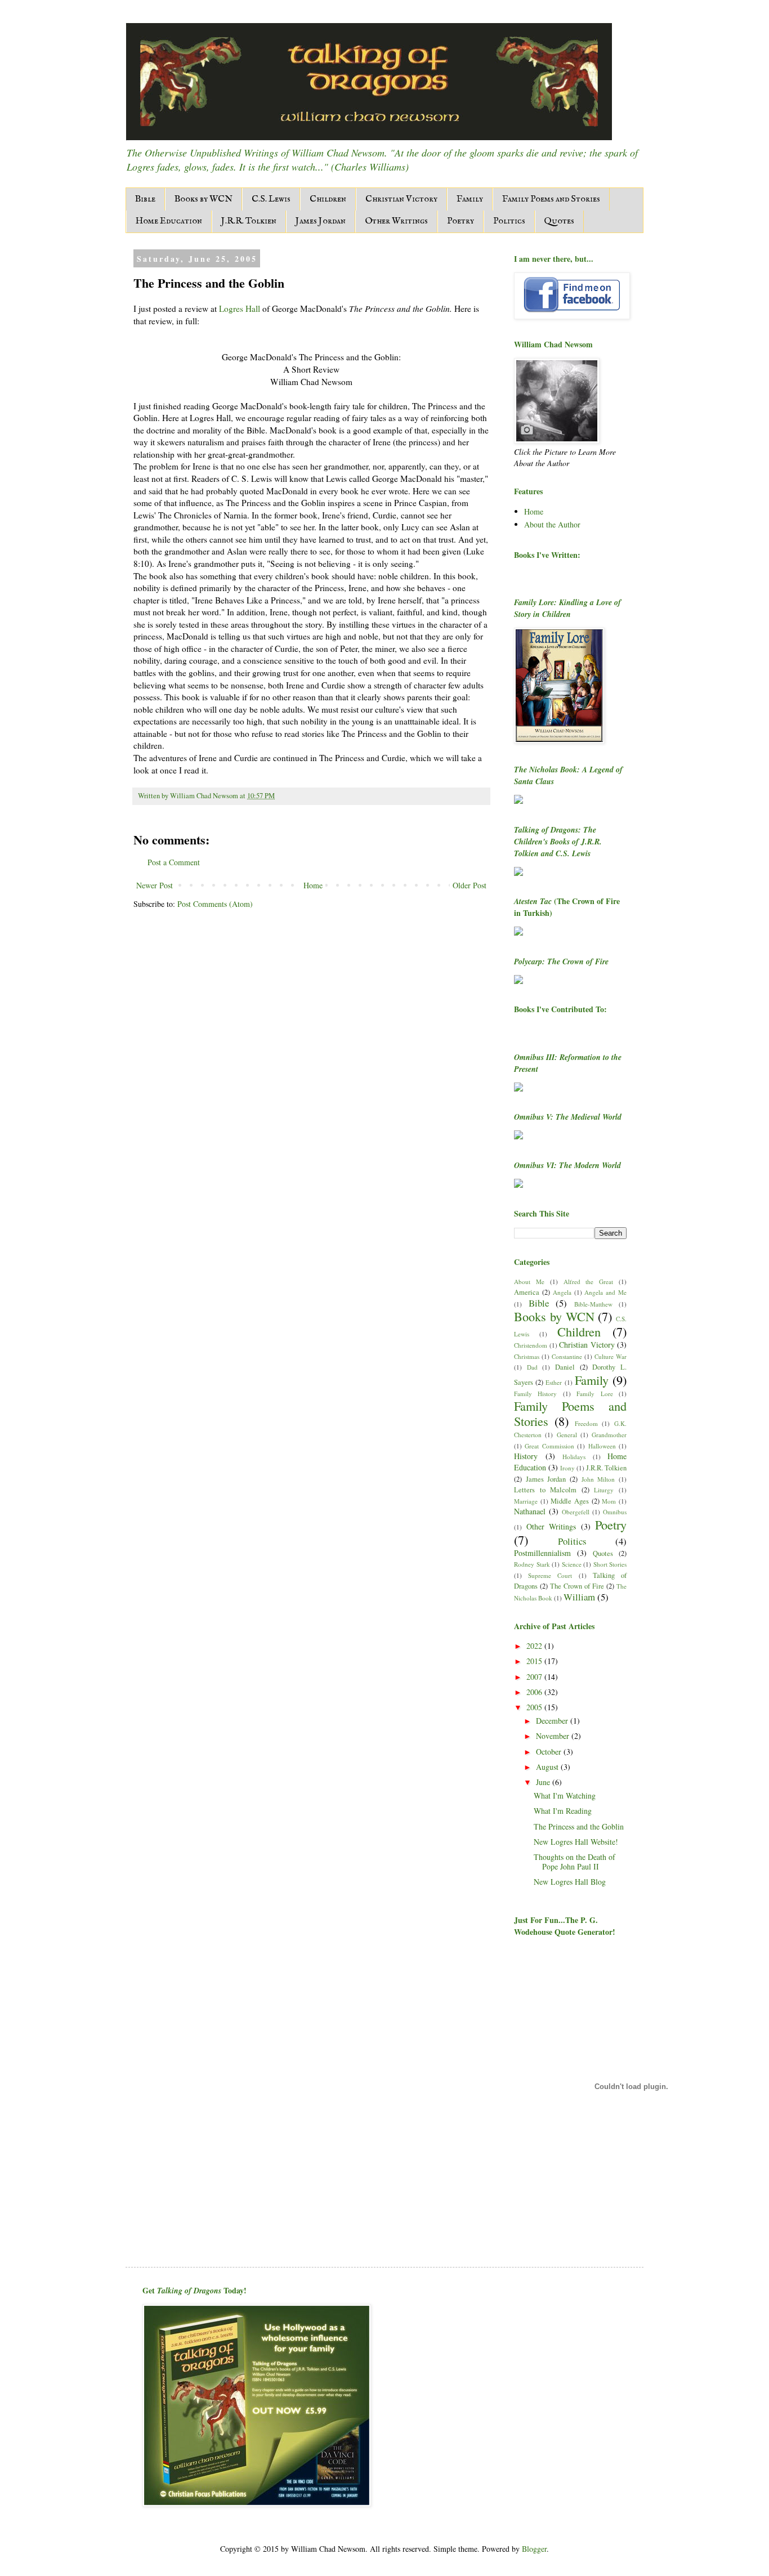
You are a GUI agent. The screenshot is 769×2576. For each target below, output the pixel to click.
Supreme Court (550, 1575)
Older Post (470, 885)
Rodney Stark (532, 1564)
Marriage (526, 1501)
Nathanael (530, 1511)
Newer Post (155, 885)
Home (313, 885)
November (554, 1736)
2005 (535, 1707)
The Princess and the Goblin (579, 1826)
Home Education (169, 221)
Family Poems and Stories (551, 199)
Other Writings (396, 221)
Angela (562, 1292)
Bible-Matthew (593, 1304)
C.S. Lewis (271, 199)
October (550, 1752)
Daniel (565, 1367)
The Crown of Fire (577, 1586)
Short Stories (610, 1564)
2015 (535, 1661)
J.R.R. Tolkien (249, 221)
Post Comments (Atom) (215, 904)
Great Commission (549, 1446)
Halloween (602, 1446)
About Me (529, 1282)
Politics (509, 221)
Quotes (559, 221)
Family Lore (594, 1394)
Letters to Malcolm (545, 1490)
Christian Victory (401, 199)
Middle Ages (570, 1501)
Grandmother (609, 1435)
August (548, 1767)
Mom (609, 1501)
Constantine (567, 1356)
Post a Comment (174, 862)
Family (470, 199)
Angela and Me (605, 1292)
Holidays (574, 1457)
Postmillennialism (542, 1553)
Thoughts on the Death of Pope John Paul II (574, 1862)
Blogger (534, 2549)
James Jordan (321, 221)
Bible (145, 199)
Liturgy (604, 1490)
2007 (535, 1677)
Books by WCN (204, 199)
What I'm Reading (563, 1811)
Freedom (586, 1423)
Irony (567, 1468)
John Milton (598, 1479)
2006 (535, 1692)
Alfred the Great (589, 1282)
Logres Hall (240, 308)
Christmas (527, 1356)
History (526, 1456)
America (527, 1292)
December (553, 1721)
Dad (532, 1367)
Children (328, 199)
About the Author (552, 524)
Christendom (531, 1345)
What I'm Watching (565, 1795)
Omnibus (615, 1512)
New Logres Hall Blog (570, 1882)
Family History (535, 1394)
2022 (535, 1646)
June (544, 1782)
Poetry (460, 221)
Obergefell (576, 1512)
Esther (554, 1382)
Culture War (611, 1356)
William (579, 1597)
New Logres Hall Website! (576, 1842)
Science (572, 1564)
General (567, 1435)
